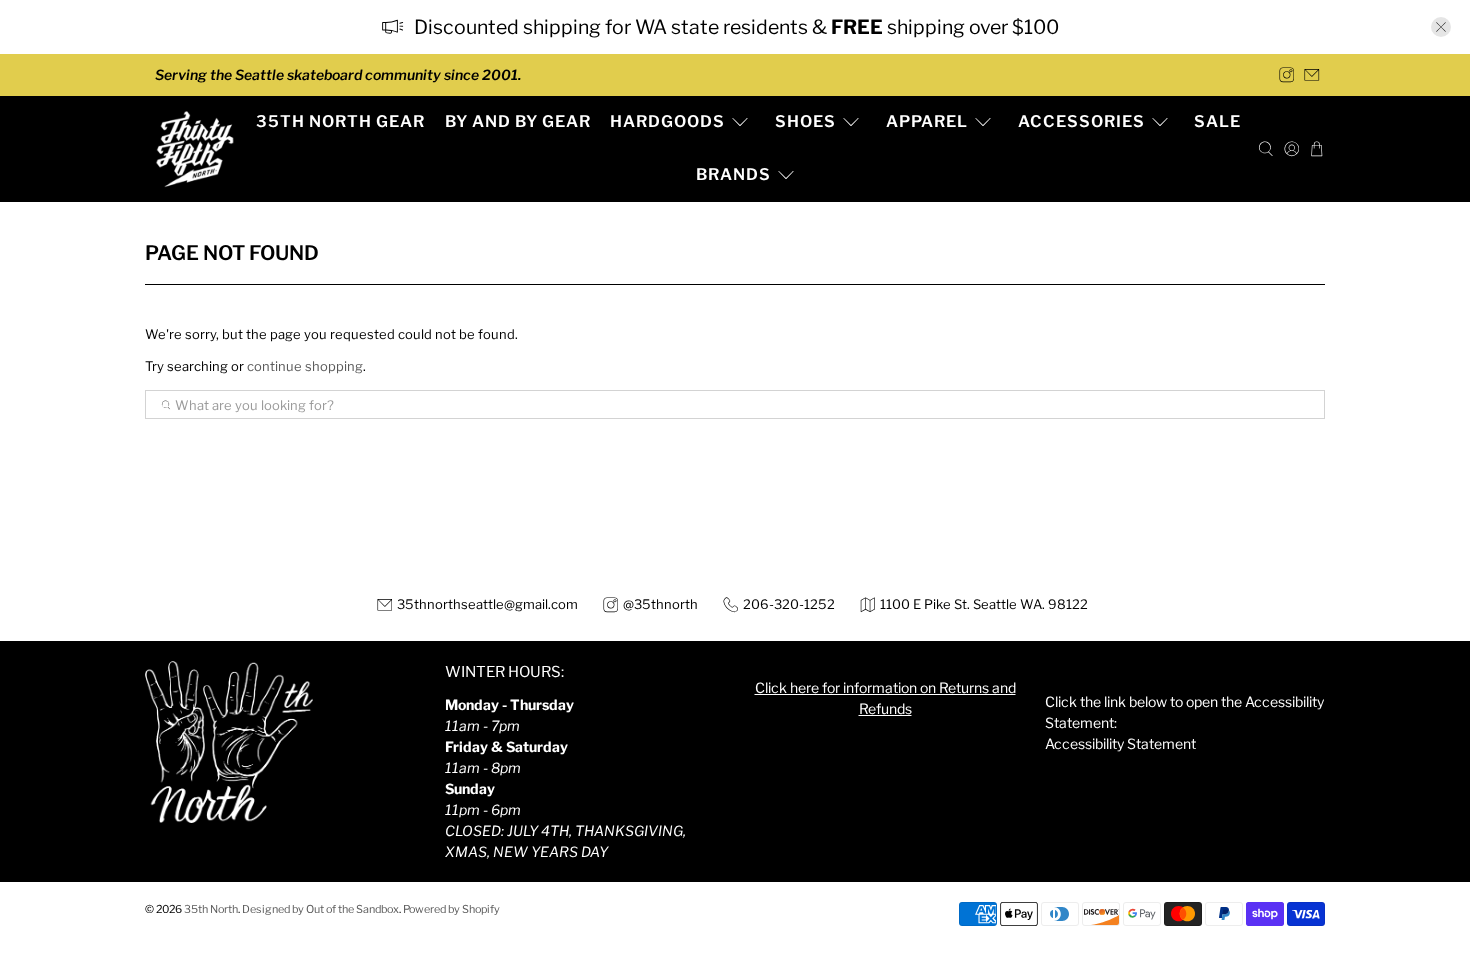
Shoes (805, 121)
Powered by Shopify (451, 909)
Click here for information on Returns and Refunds (885, 698)
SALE (1217, 121)
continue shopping (305, 366)
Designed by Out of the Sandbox (320, 909)
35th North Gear (340, 121)
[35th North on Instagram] (1287, 75)
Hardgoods (667, 121)
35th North (211, 909)
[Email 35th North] (1312, 75)
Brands (733, 174)
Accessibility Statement (1120, 743)
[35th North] (195, 149)
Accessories (1081, 121)
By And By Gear (518, 121)
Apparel (927, 121)
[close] (1441, 27)
